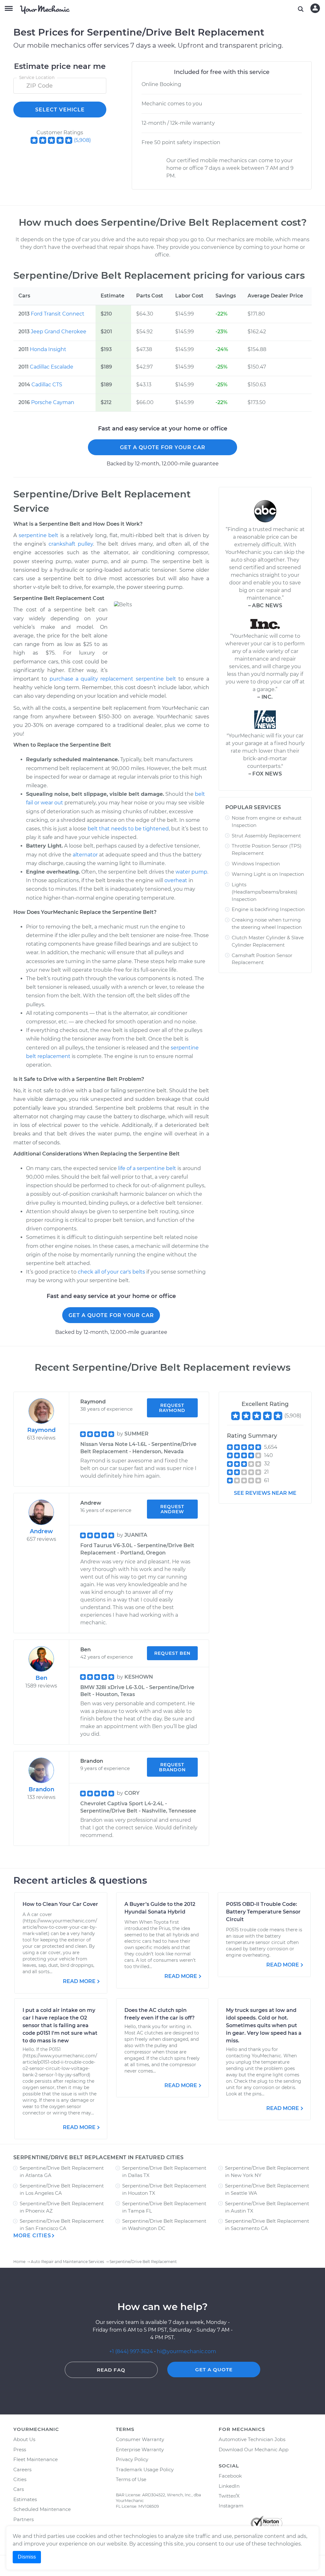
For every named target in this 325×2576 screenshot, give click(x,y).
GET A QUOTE (214, 2370)
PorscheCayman (53, 402)
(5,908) (82, 140)
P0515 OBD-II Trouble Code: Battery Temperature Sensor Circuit (263, 1912)
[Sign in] (315, 8)
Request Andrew (172, 1509)
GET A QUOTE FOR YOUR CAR (163, 447)
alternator (85, 855)
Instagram (231, 2506)
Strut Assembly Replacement (266, 836)
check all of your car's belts (111, 1272)
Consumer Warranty (140, 2439)
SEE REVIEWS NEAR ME (265, 1493)
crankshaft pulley (71, 544)
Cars (19, 2489)
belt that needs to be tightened (128, 829)
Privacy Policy (132, 2459)
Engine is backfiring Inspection (268, 909)
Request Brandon (172, 1767)
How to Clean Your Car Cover (60, 1904)
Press (20, 2450)
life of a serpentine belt (147, 1168)
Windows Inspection (256, 864)
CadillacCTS (47, 385)
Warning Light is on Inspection (268, 874)
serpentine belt (39, 535)
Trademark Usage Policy (145, 2469)
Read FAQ (111, 2370)
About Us (24, 2439)
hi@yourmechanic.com (186, 2351)
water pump (191, 872)
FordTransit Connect (58, 314)
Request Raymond (172, 1408)
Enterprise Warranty (140, 2450)
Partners (23, 2519)
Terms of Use (131, 2479)
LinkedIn (229, 2486)
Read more (79, 1981)
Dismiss (27, 2557)
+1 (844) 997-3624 (131, 2351)
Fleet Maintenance (36, 2459)
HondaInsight (48, 349)
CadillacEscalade (52, 367)
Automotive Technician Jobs (252, 2439)
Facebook (230, 2476)
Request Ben (172, 1653)
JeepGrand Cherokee (59, 332)
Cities (20, 2479)
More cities (32, 2236)
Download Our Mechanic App (254, 2450)
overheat (176, 880)
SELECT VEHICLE (60, 110)
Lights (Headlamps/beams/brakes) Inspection (265, 892)
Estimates (25, 2499)
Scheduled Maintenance (42, 2509)
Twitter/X (229, 2496)
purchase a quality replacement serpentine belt (113, 679)
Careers (22, 2469)
